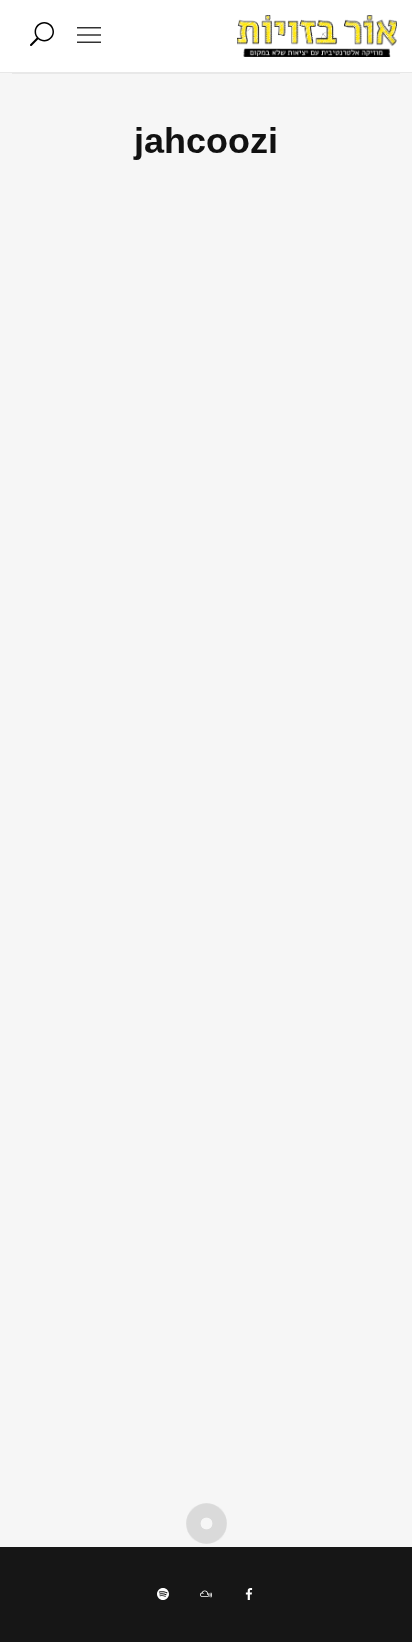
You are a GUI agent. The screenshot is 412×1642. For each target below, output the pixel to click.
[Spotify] (163, 1594)
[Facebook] (249, 1594)
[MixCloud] (206, 1594)
